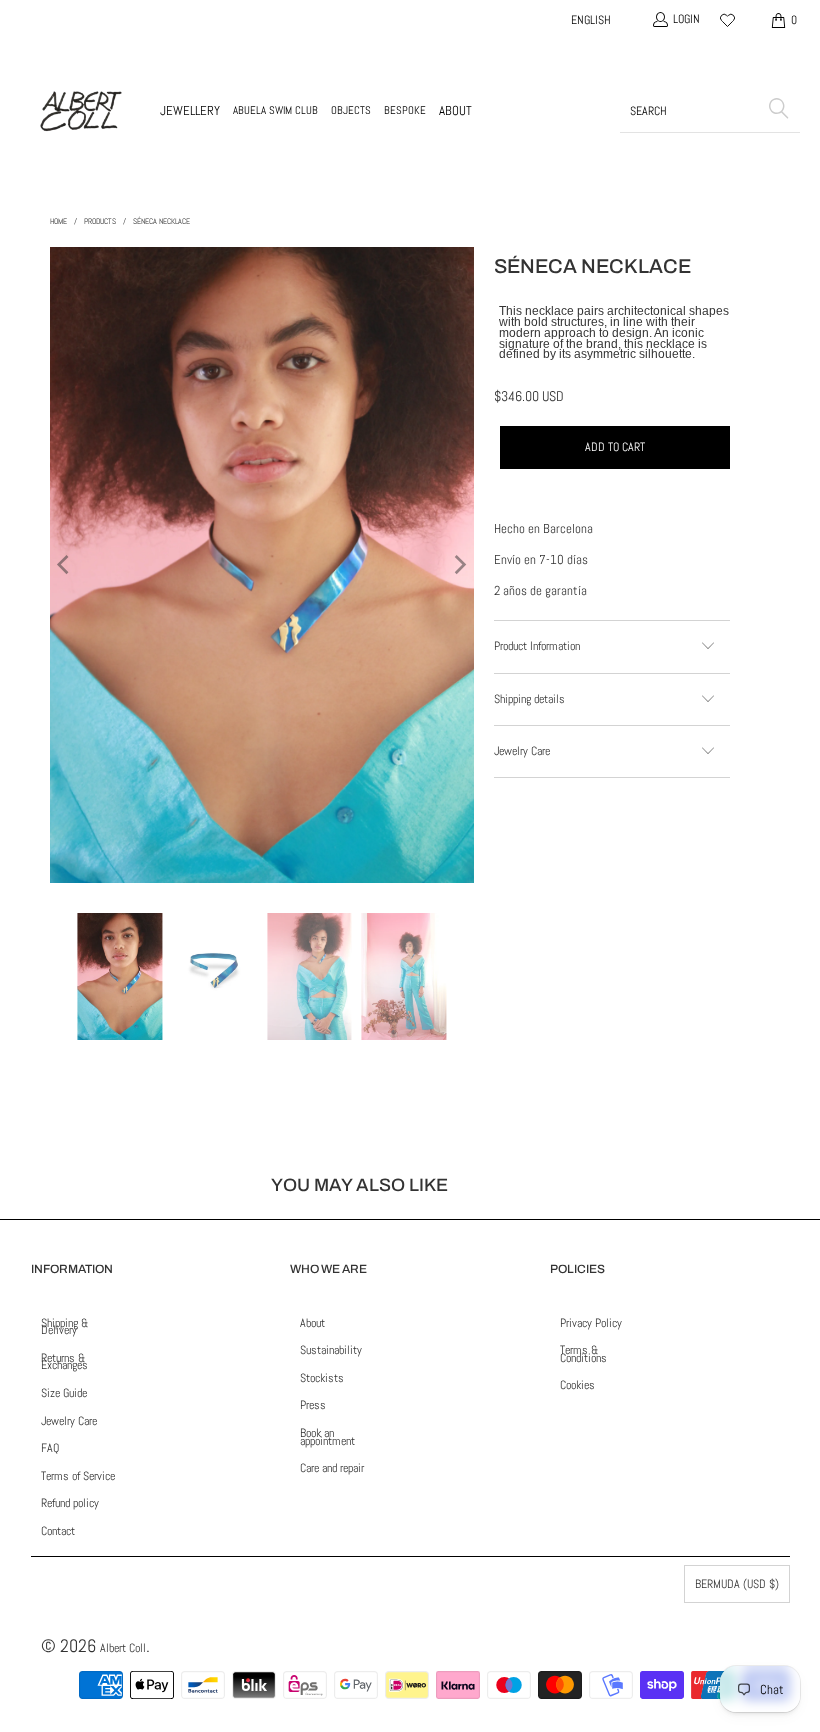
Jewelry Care (69, 1421)
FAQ (50, 1448)
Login (686, 19)
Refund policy (70, 1503)
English (591, 20)
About (312, 1323)
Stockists (322, 1378)
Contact (58, 1531)
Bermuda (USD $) (737, 1584)
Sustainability (331, 1350)
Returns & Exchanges (64, 1362)
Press (313, 1405)
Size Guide (64, 1393)
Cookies (577, 1385)
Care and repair (332, 1468)
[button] (190, 111)
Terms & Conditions (583, 1354)
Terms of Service (78, 1476)
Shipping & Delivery (64, 1327)
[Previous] (65, 565)
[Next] (459, 565)
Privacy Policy (591, 1323)
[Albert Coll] (80, 111)
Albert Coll (123, 1648)
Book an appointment (327, 1437)
